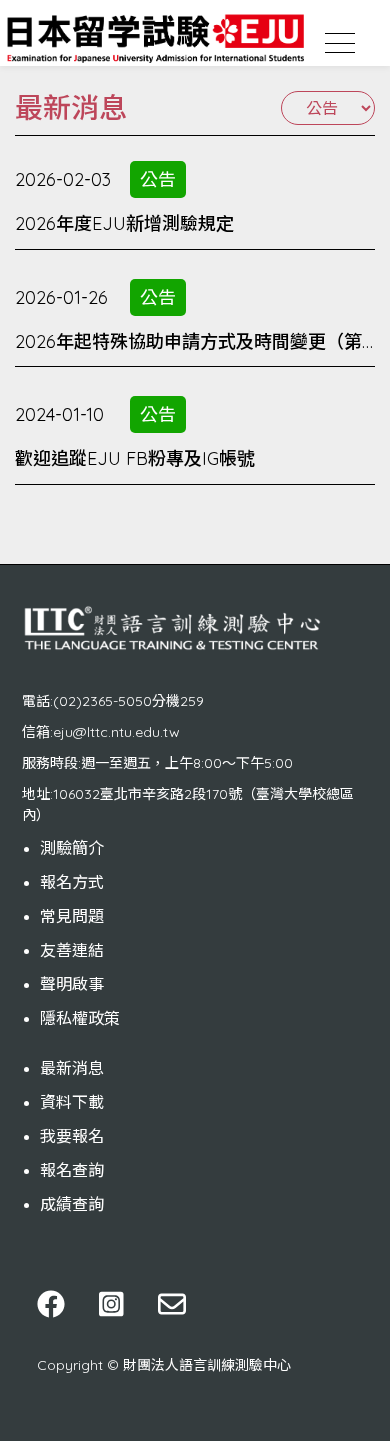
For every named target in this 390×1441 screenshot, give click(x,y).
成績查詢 (72, 1204)
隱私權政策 (80, 1018)
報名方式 (72, 882)
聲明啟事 (72, 984)
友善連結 (72, 950)
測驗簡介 (72, 848)
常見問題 (72, 916)
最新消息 (72, 1068)
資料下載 (72, 1102)
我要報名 (72, 1136)
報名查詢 (72, 1170)
